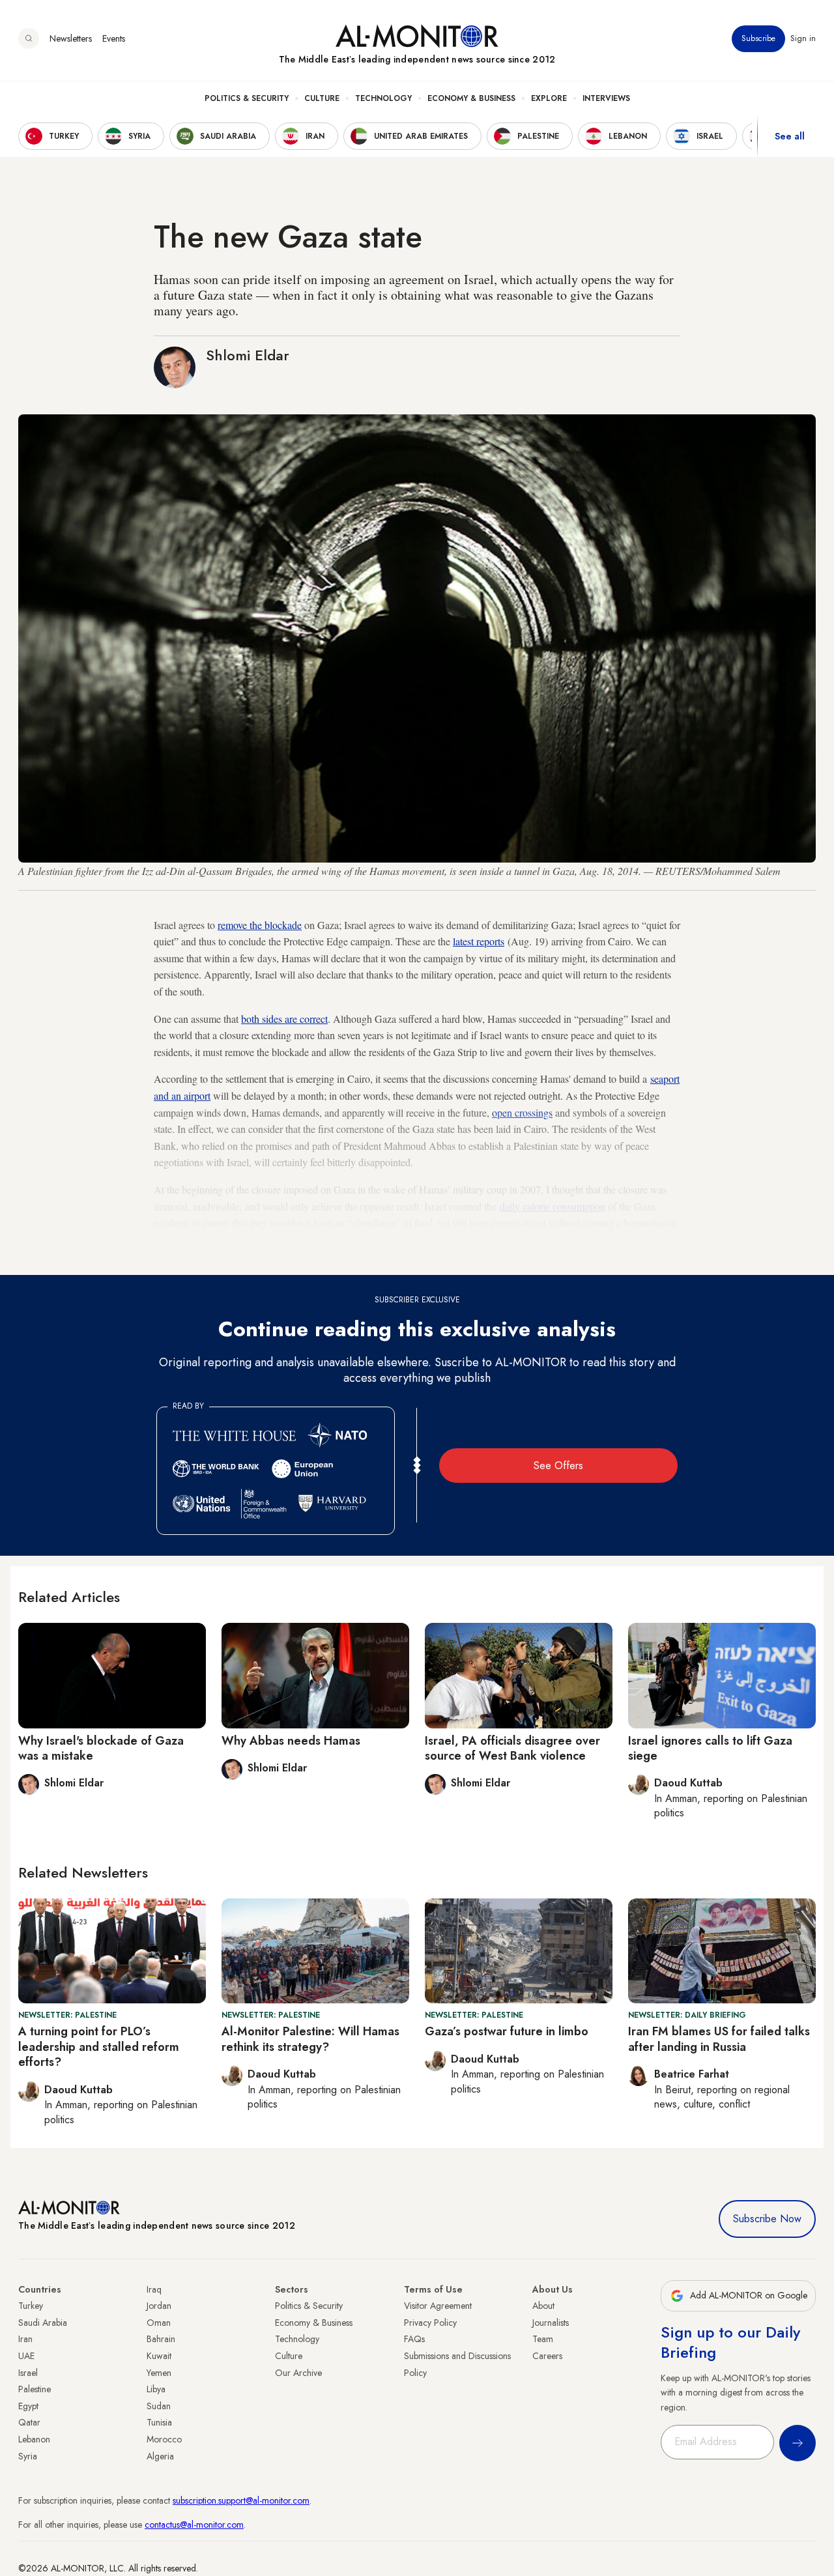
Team (543, 2339)
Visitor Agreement (438, 2306)
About (543, 2306)
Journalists (551, 2323)
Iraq (154, 2289)
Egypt (28, 2406)
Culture (322, 98)
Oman (159, 2323)
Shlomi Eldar (248, 355)
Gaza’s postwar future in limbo (507, 2031)
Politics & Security (247, 98)
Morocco (164, 2439)
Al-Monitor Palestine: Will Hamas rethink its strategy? (310, 2039)
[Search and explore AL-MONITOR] (29, 38)
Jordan (159, 2306)
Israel (28, 2373)
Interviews (606, 98)
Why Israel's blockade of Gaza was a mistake (101, 1748)
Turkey (31, 2306)
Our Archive (298, 2373)
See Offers (558, 1466)
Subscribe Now (767, 2219)
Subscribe (758, 38)
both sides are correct (284, 1019)
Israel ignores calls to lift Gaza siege (710, 1748)
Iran (25, 2339)
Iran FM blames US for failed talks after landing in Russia (719, 2039)
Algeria (160, 2456)
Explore (549, 98)
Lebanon (34, 2439)
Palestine (35, 2389)
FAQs (414, 2339)
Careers (547, 2356)
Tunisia (159, 2422)
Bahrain (161, 2339)
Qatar (29, 2422)
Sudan (159, 2406)
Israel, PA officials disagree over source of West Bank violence (512, 1748)
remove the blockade (260, 925)
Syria (28, 2456)
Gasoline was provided (236, 1239)
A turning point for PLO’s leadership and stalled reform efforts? (99, 2047)
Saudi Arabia (43, 2323)
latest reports (479, 941)
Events (114, 38)
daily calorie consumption (553, 1206)
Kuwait (159, 2356)
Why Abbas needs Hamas (291, 1741)
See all (790, 136)
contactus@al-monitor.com (194, 2525)
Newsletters (71, 38)
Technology (383, 98)
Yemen (159, 2373)
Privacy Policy (430, 2323)
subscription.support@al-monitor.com (241, 2500)
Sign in (803, 38)
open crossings (522, 1112)
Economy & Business (471, 98)
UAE (26, 2356)
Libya (156, 2389)
